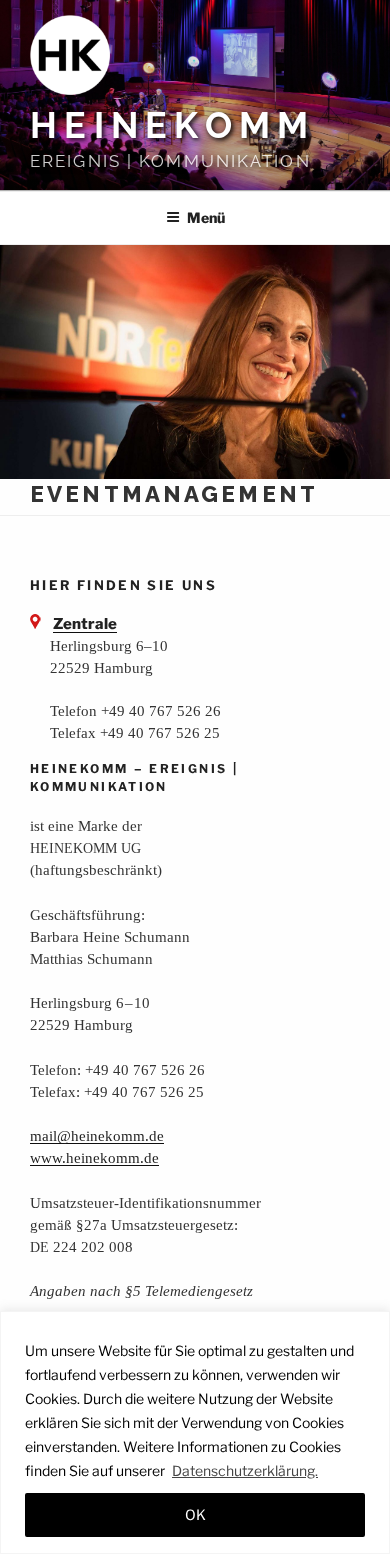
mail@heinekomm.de (97, 1135)
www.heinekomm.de (94, 1157)
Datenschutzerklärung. (245, 1470)
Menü (206, 217)
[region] (195, 1432)
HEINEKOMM (172, 125)
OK (195, 1514)
